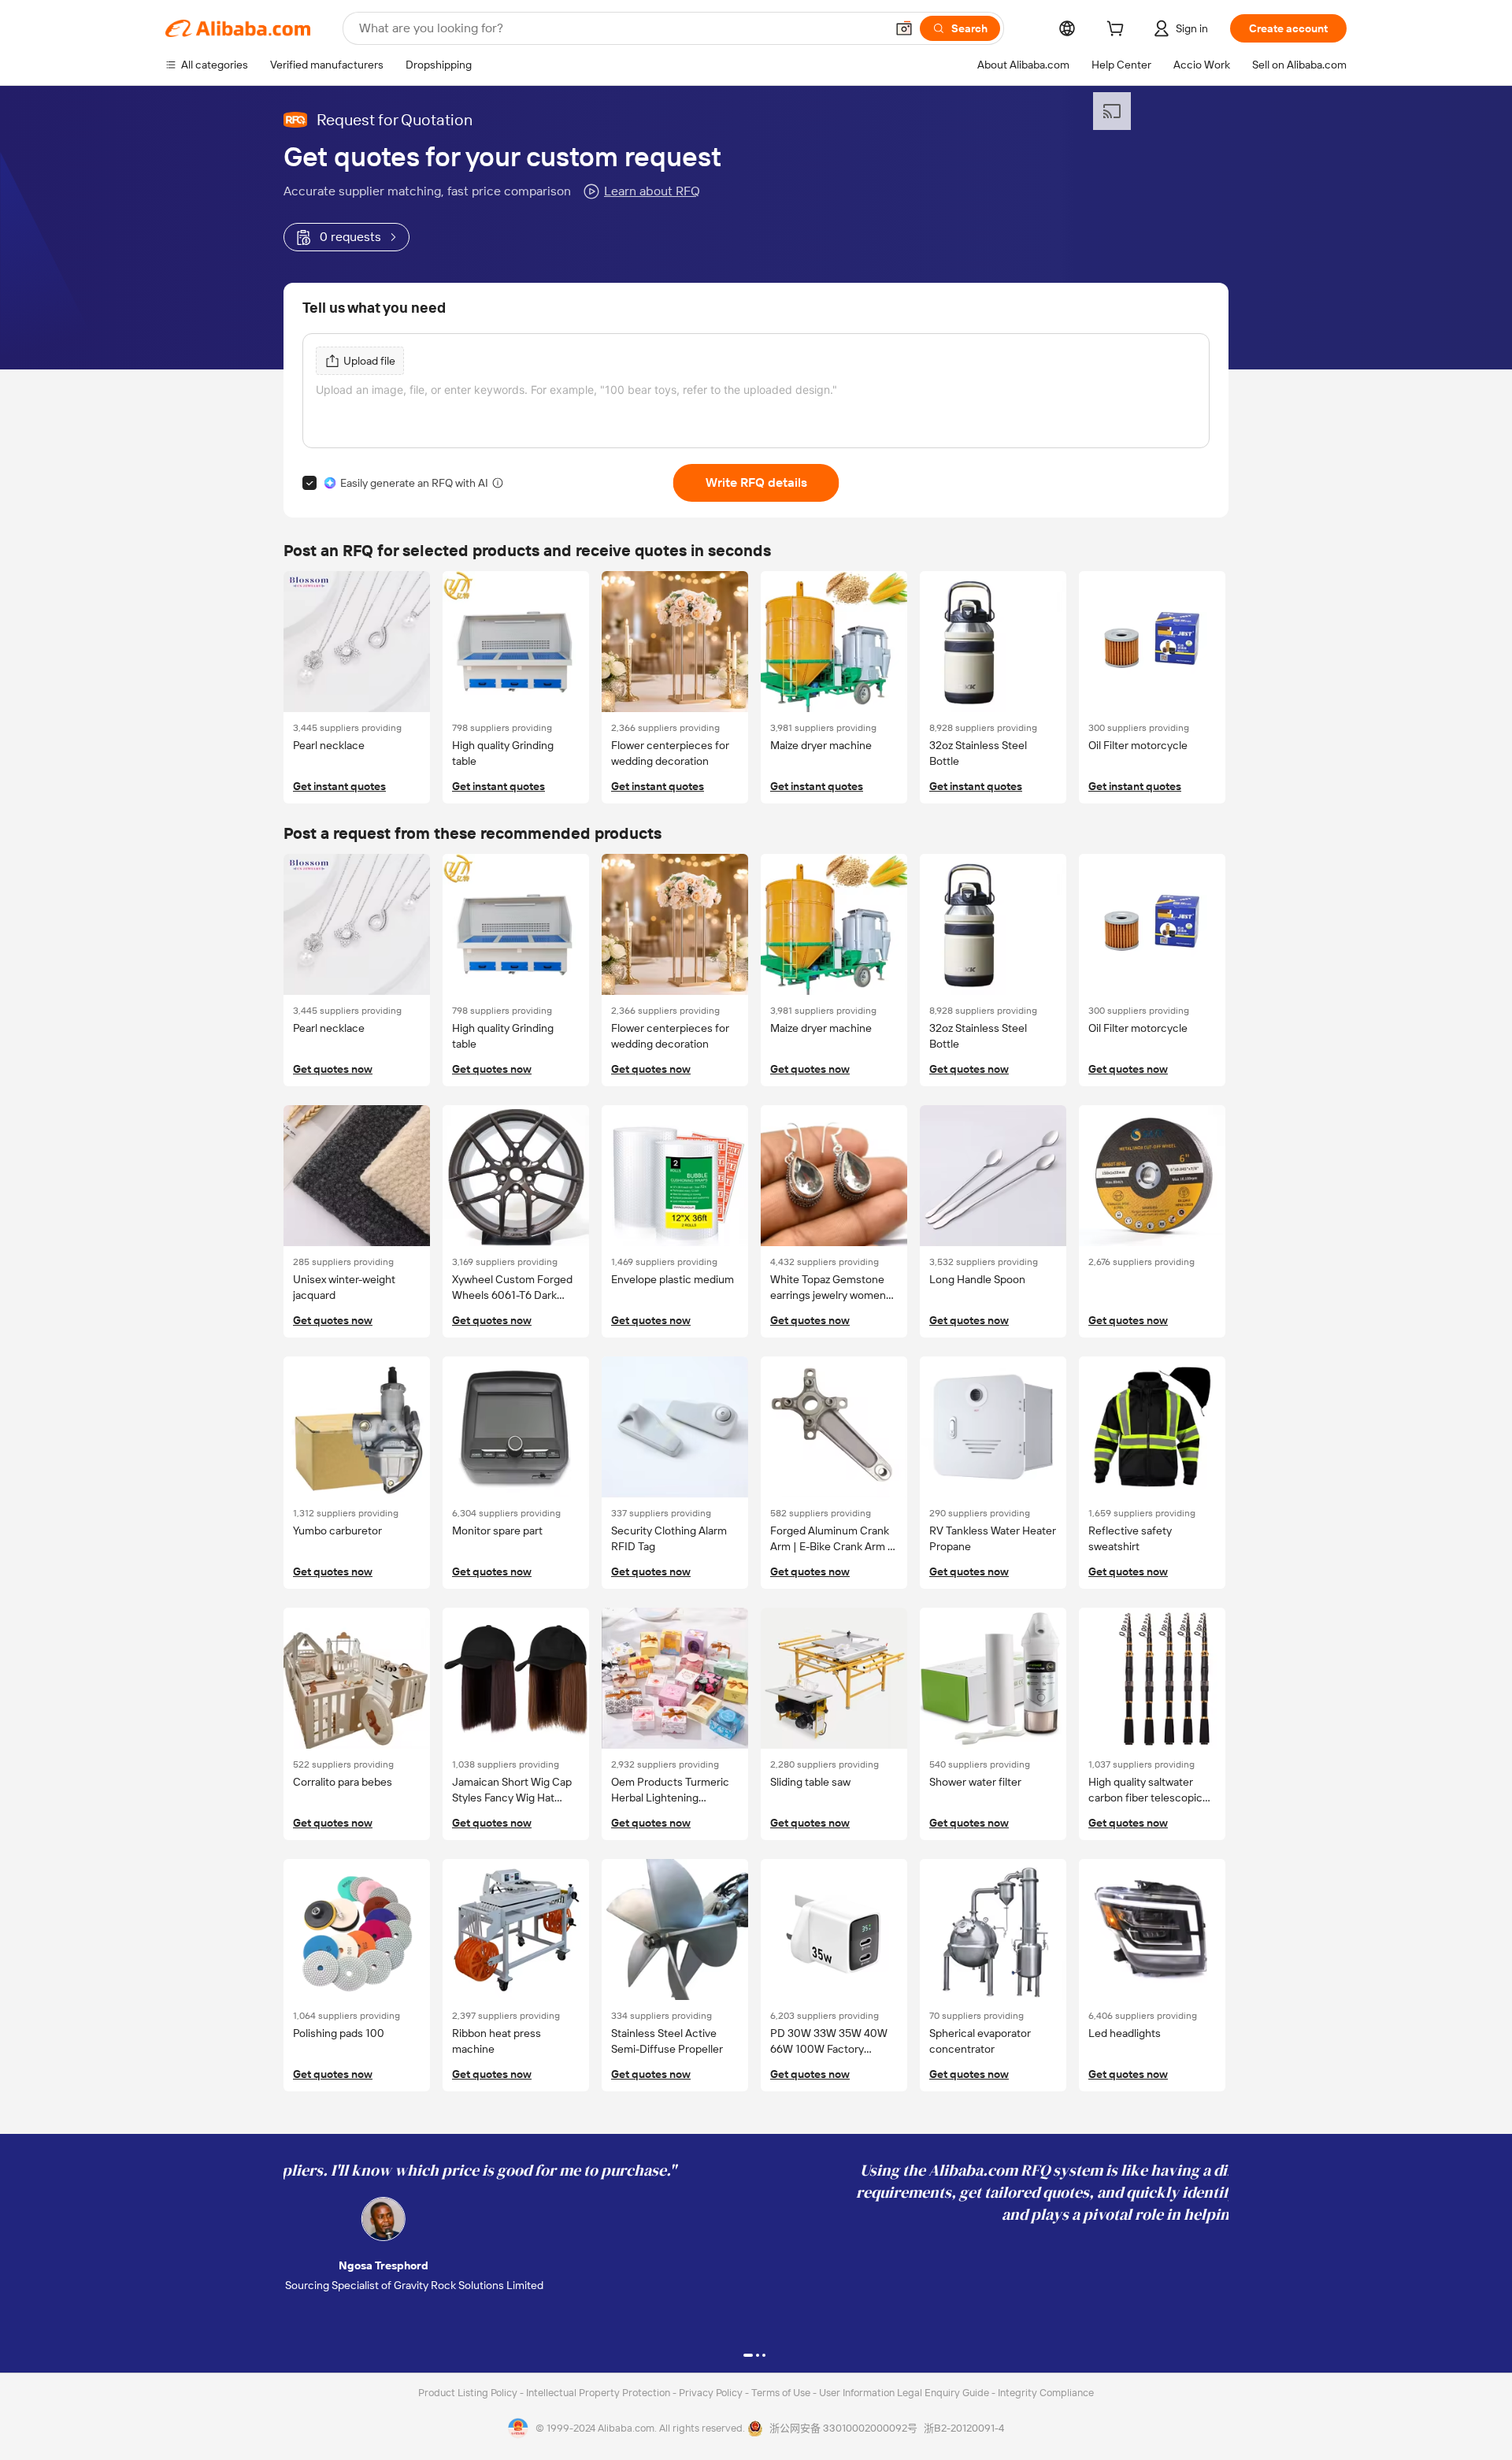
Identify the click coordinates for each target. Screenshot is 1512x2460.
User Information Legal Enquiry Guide (904, 2393)
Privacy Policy (712, 2393)
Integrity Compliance (1046, 2393)
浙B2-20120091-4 (964, 2428)
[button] (904, 28)
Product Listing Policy (469, 2393)
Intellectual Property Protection (599, 2393)
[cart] (1118, 31)
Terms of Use (782, 2393)
